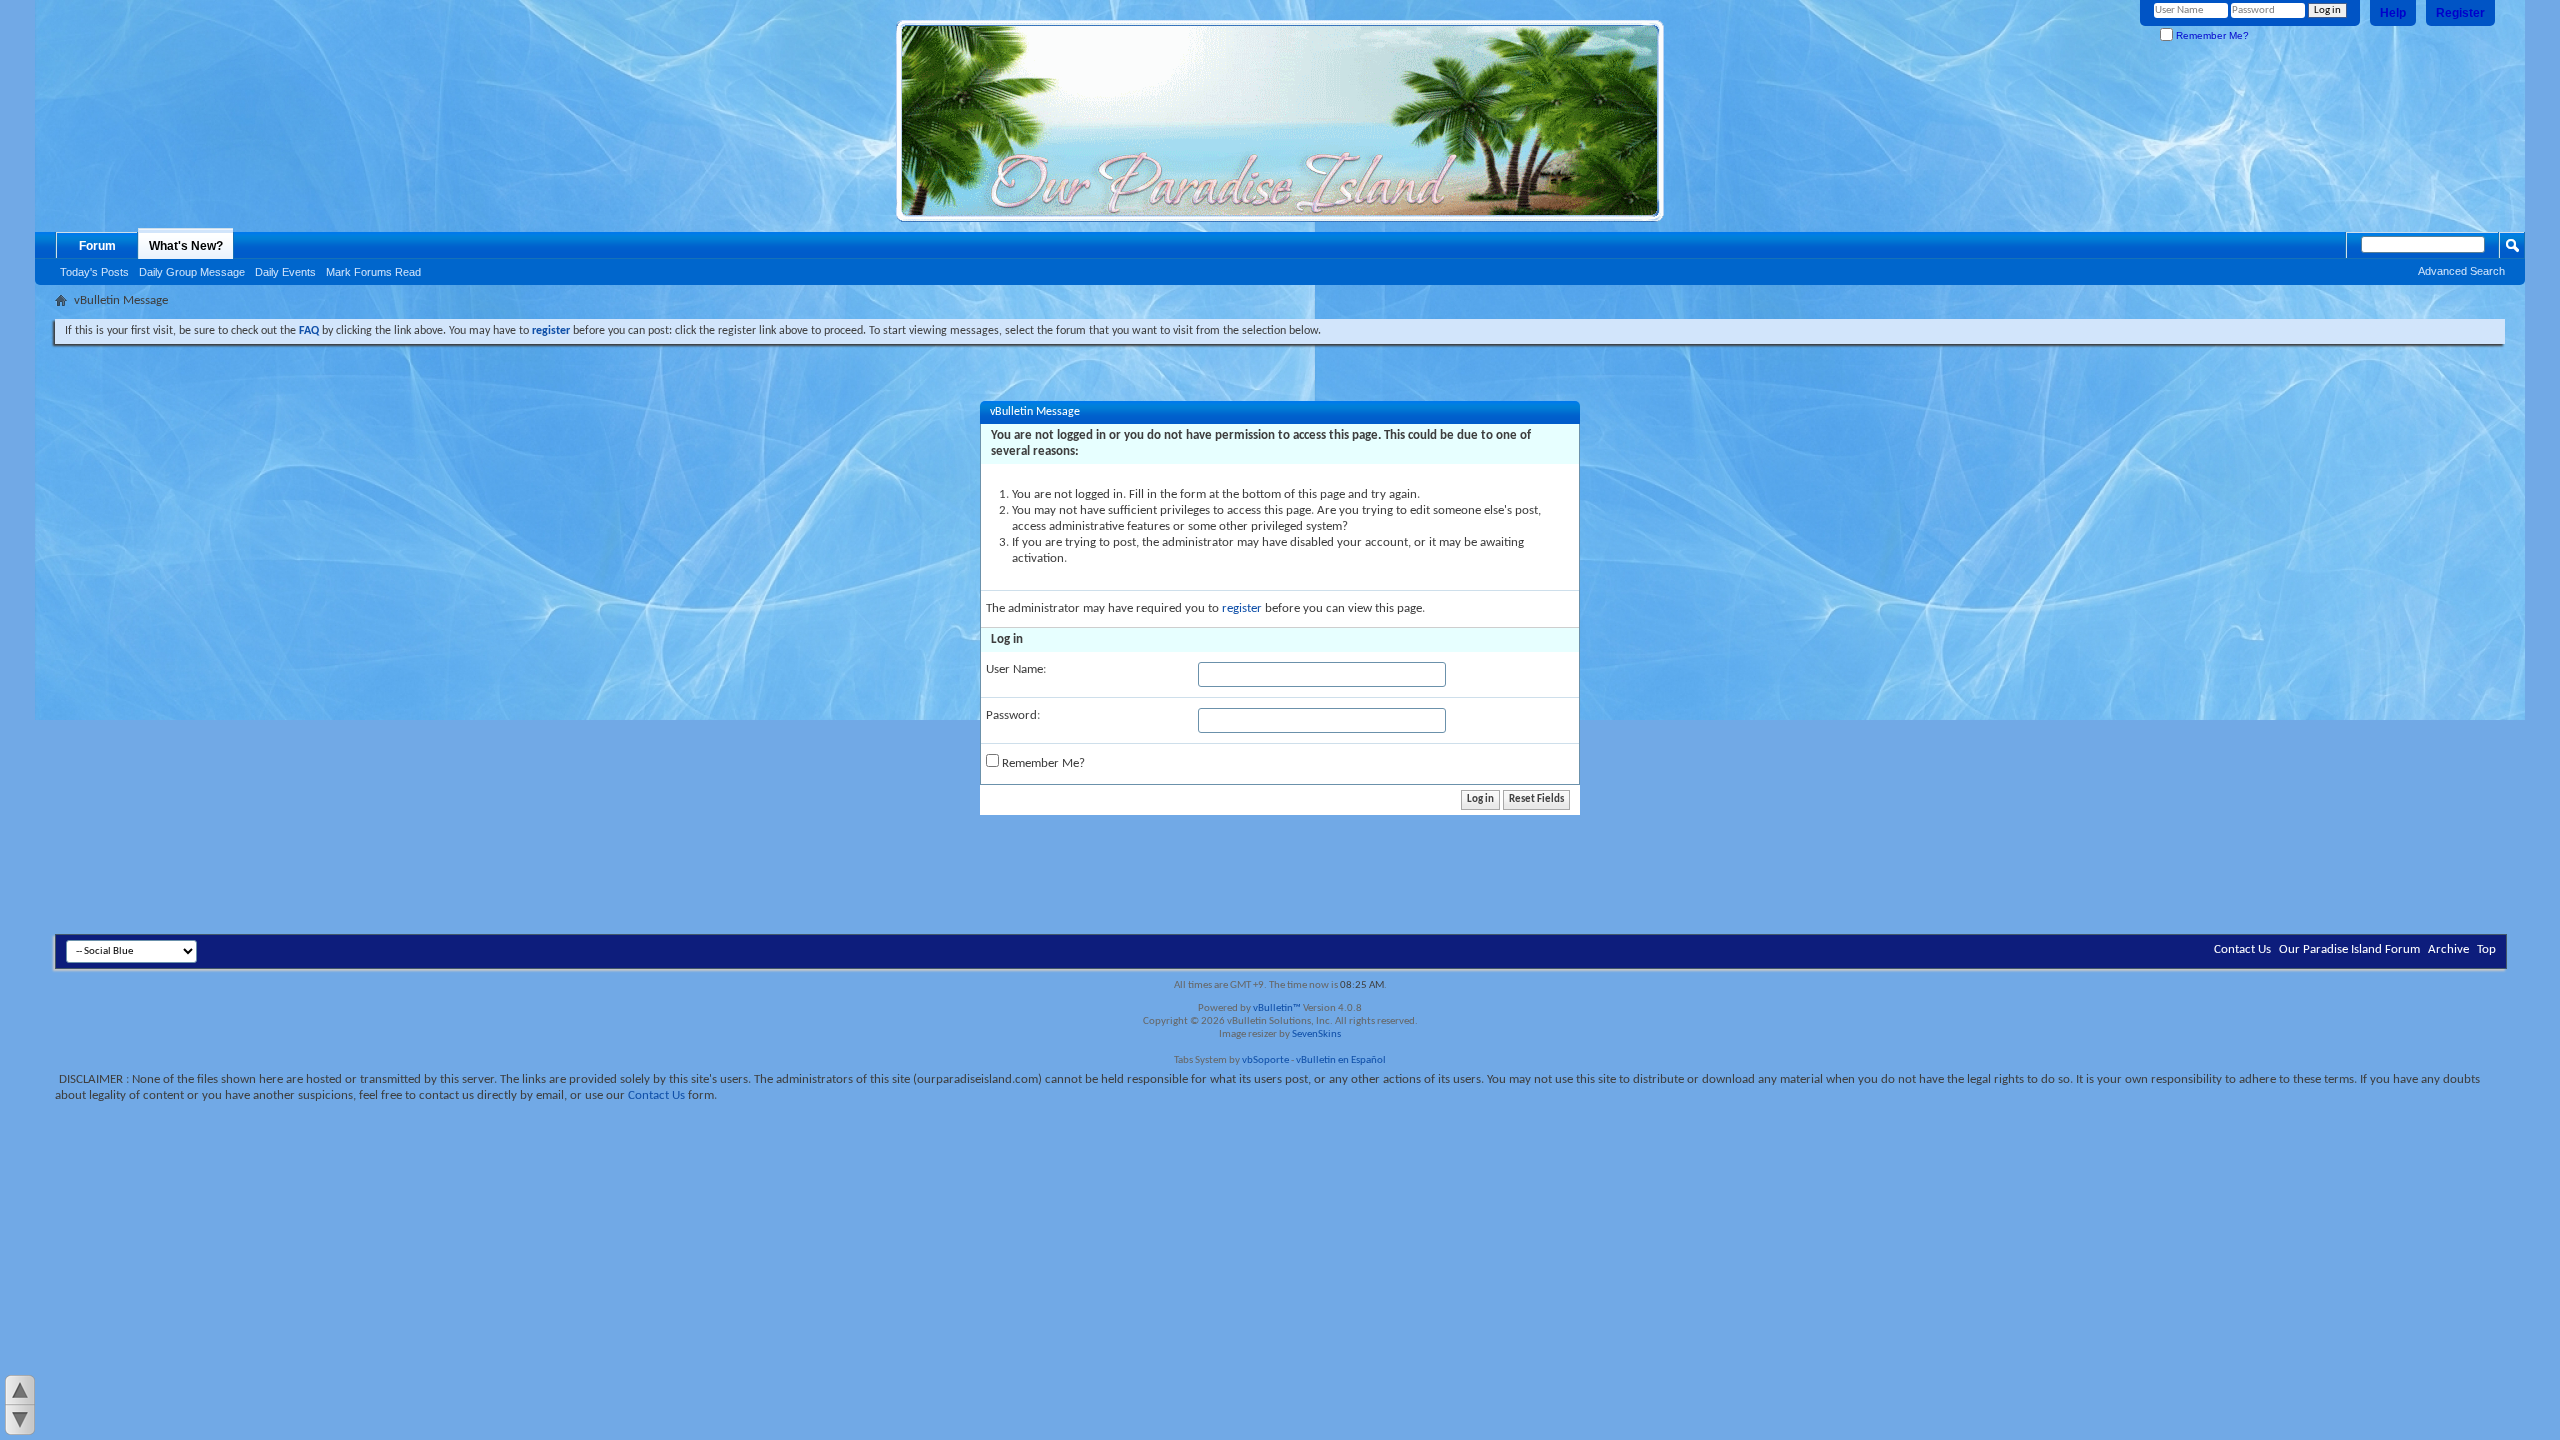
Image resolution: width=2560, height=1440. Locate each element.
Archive (2448, 949)
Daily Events (285, 272)
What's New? (186, 246)
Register (2460, 13)
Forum (97, 246)
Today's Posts (94, 272)
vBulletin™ (1277, 1008)
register (1242, 608)
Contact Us (2242, 949)
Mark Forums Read (373, 272)
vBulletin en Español (1341, 1060)
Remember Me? (2211, 35)
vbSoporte (1265, 1060)
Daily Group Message (192, 272)
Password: (1013, 715)
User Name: (1016, 669)
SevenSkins (1316, 1034)
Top (2486, 949)
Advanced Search (2461, 271)
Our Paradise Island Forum (2349, 949)
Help (2393, 13)
